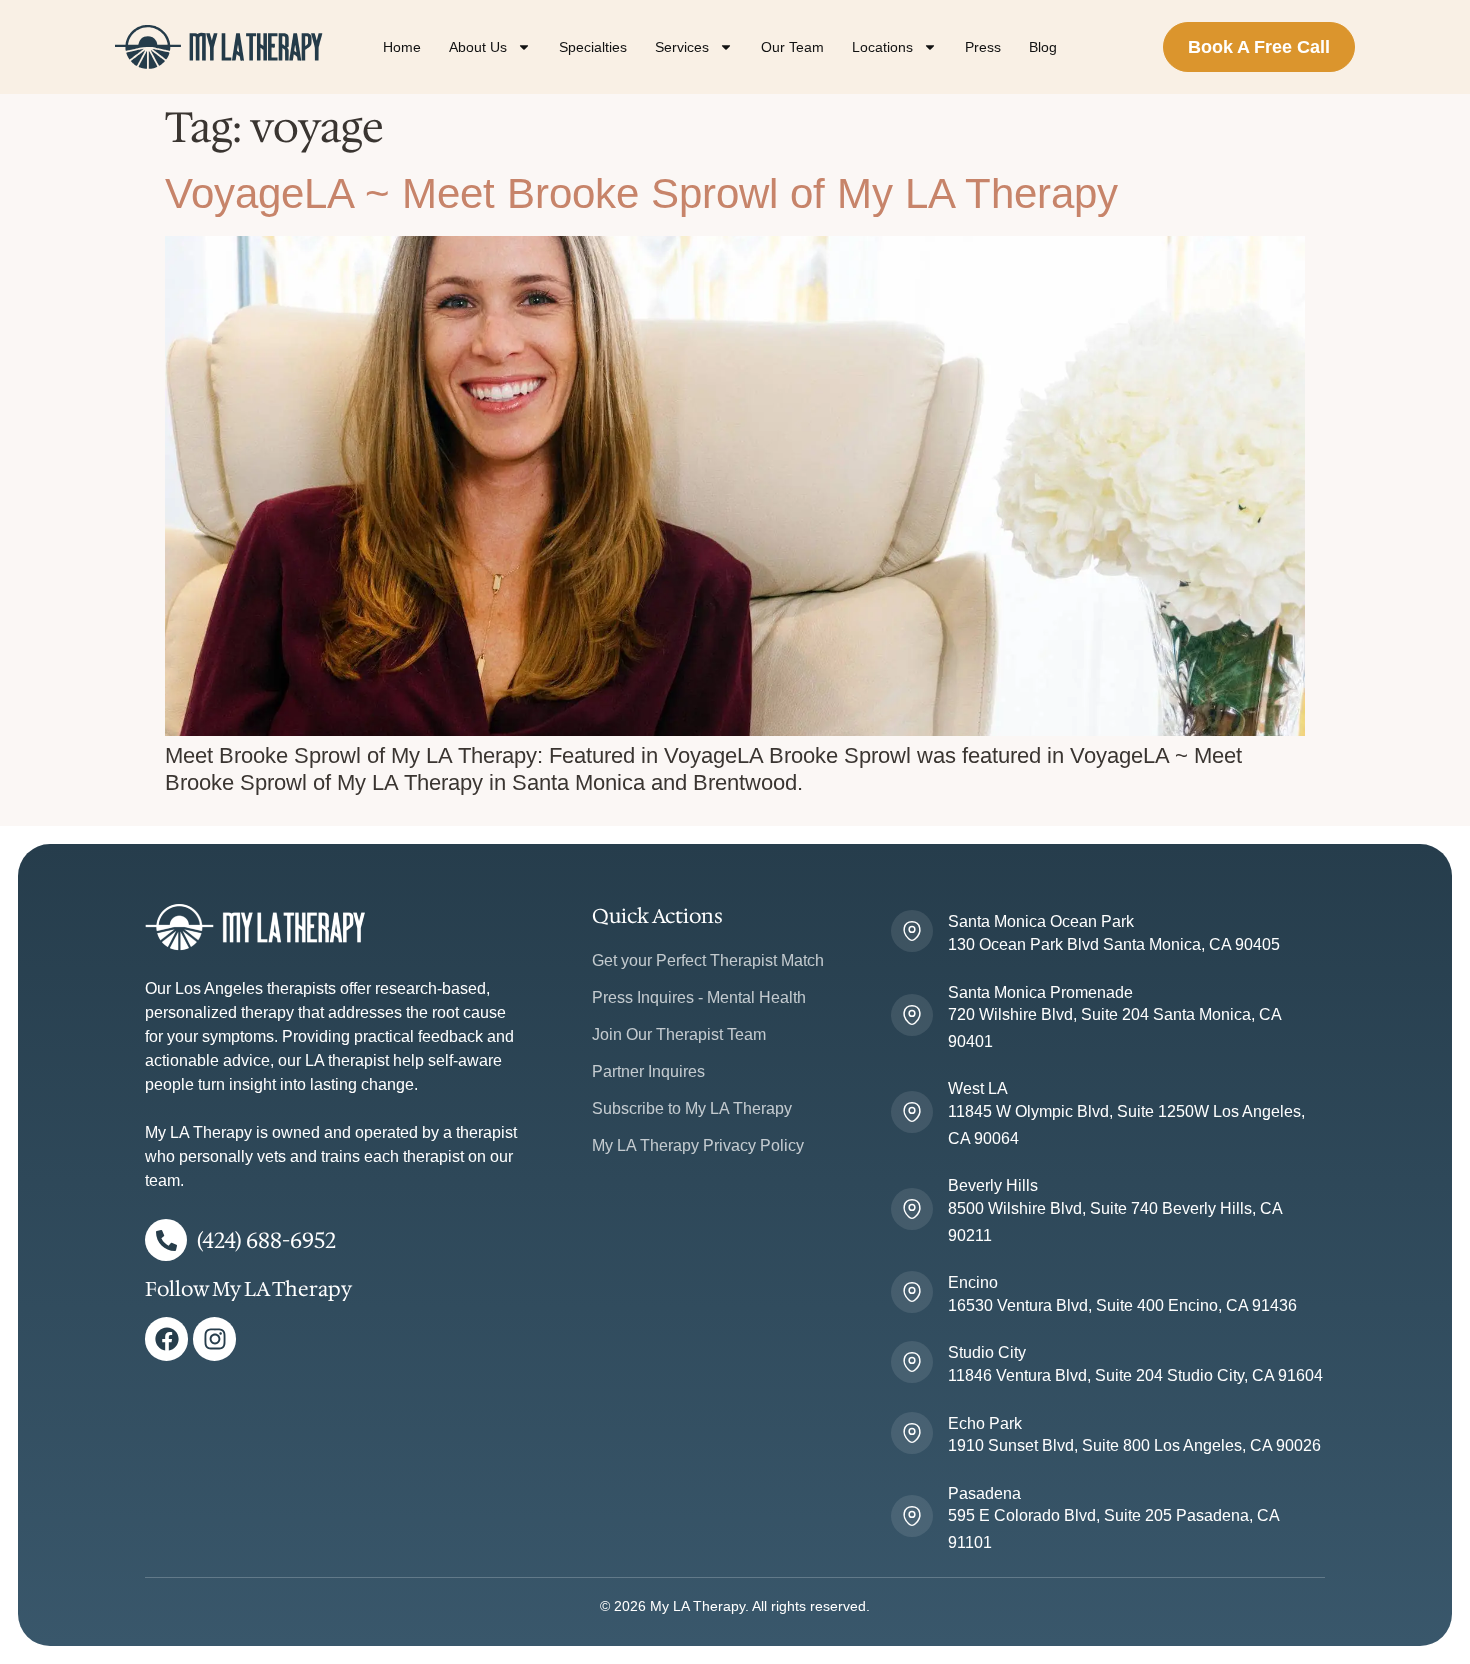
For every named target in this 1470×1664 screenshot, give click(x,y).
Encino (973, 1282)
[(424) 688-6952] (166, 1240)
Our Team (792, 47)
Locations (882, 47)
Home (402, 47)
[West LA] (912, 1112)
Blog (1043, 47)
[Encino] (912, 1292)
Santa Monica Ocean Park (1041, 921)
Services (682, 47)
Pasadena (984, 1493)
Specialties (593, 47)
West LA (978, 1088)
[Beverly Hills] (912, 1209)
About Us (478, 47)
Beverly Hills (993, 1185)
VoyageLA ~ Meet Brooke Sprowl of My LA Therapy (641, 193)
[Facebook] (166, 1338)
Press (983, 47)
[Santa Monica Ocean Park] (912, 931)
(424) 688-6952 (266, 1240)
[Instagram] (214, 1338)
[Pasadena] (912, 1516)
